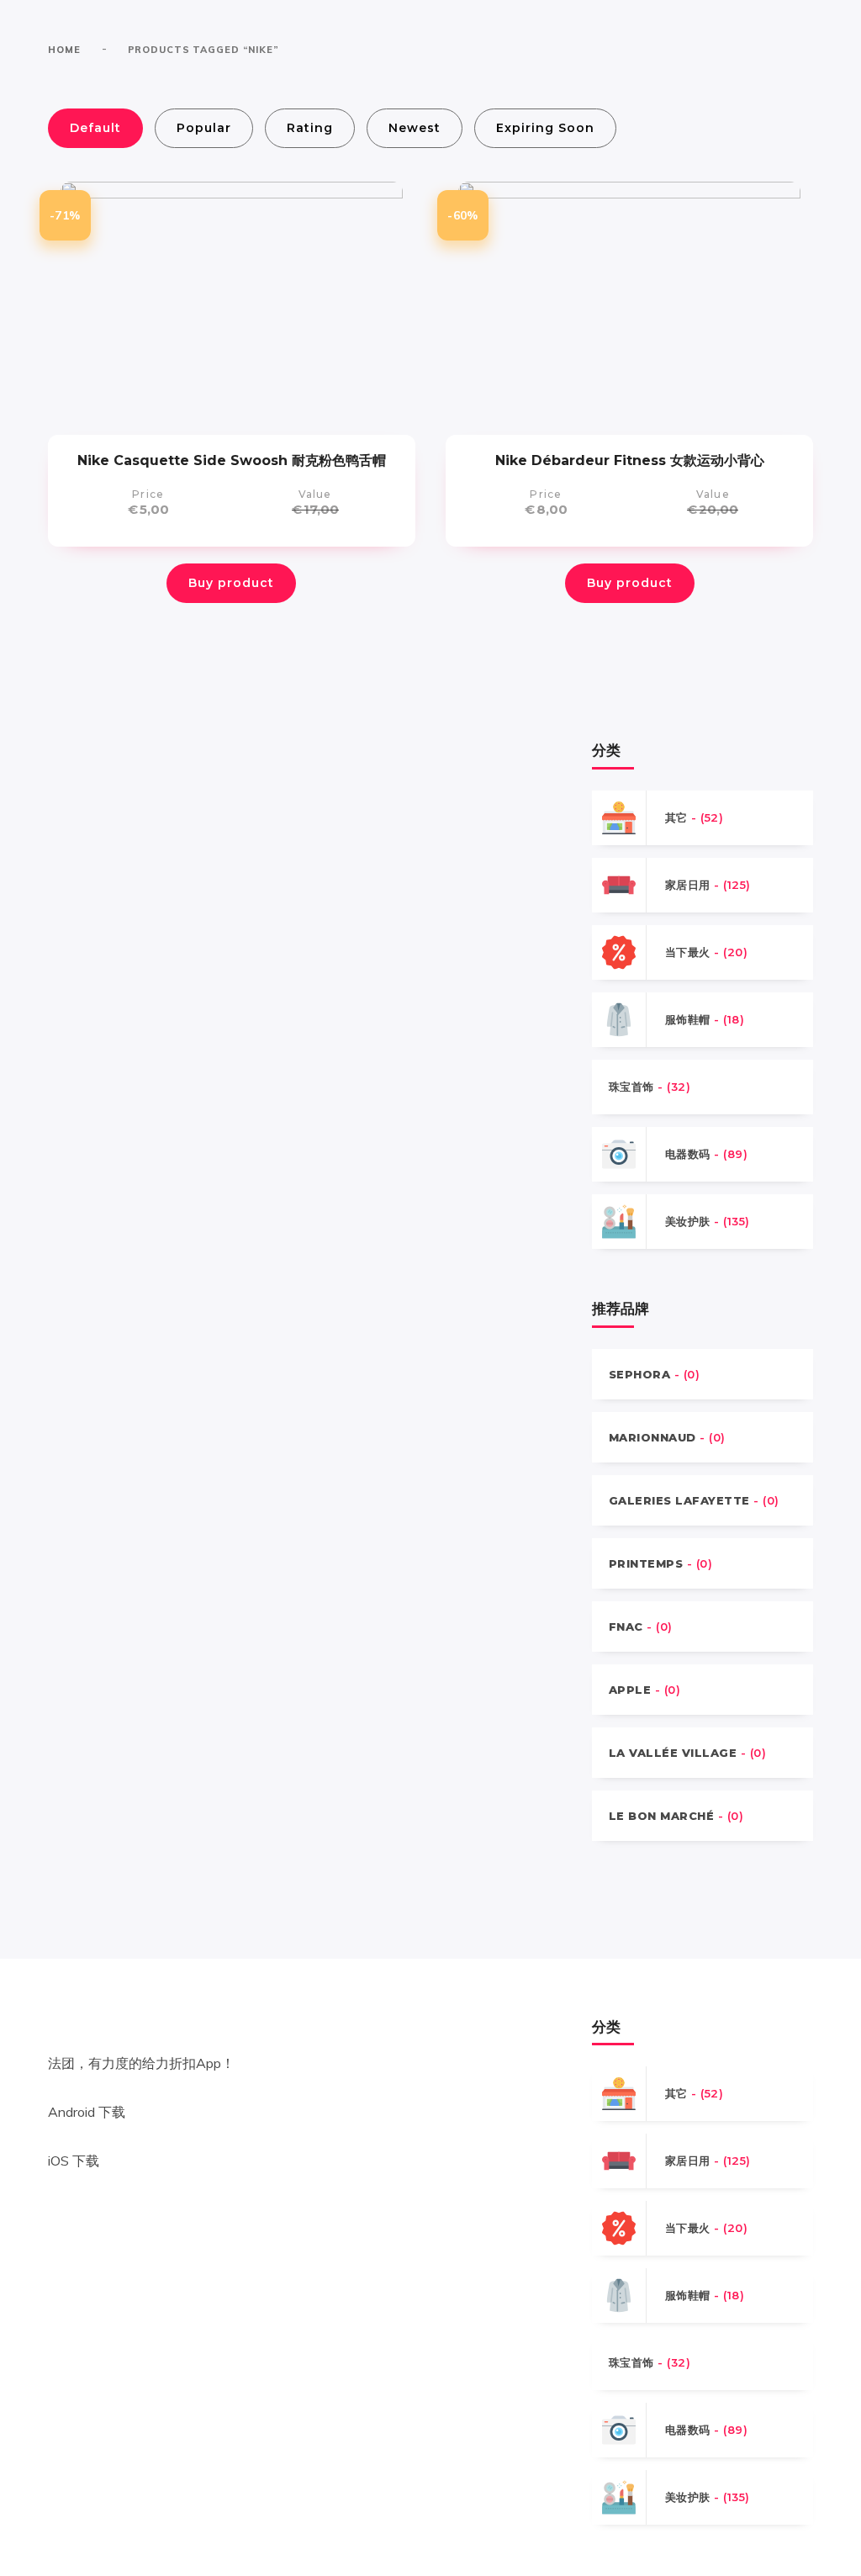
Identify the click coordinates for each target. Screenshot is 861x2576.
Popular (204, 128)
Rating (310, 128)
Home (64, 50)
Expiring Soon (545, 128)
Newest (415, 128)
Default (95, 128)
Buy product (231, 583)
